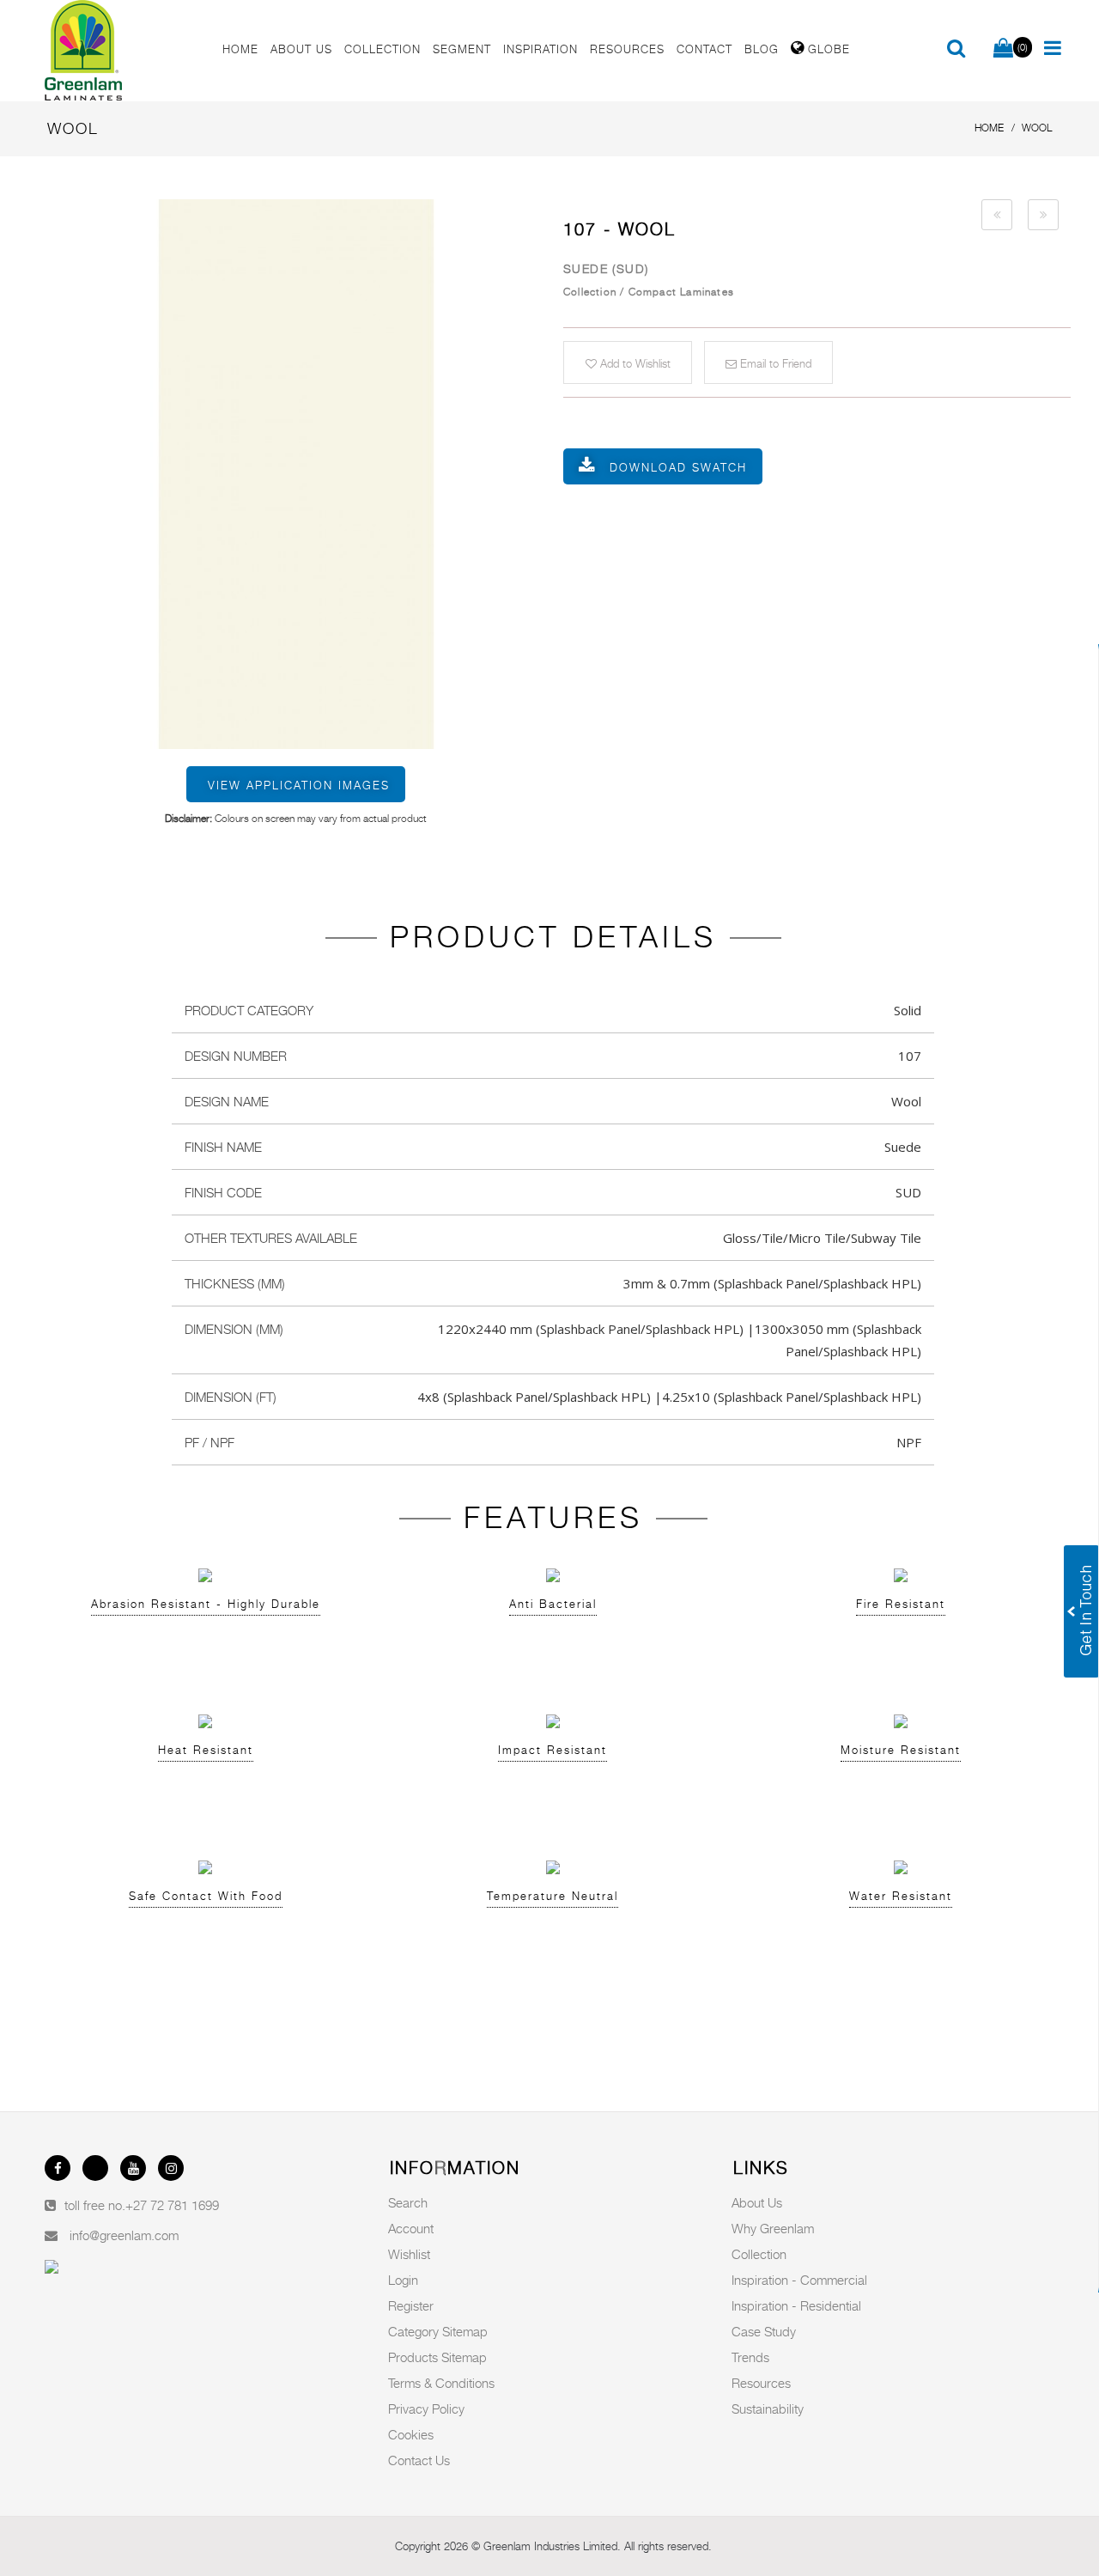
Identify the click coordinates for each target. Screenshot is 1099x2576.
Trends (750, 2357)
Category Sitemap (438, 2331)
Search (408, 2202)
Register (411, 2305)
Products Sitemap (437, 2357)
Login (403, 2280)
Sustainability (768, 2409)
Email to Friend (774, 363)
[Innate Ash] (997, 215)
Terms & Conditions (441, 2383)
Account (411, 2228)
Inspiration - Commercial (799, 2280)
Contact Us (419, 2460)
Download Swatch (678, 467)
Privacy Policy (426, 2409)
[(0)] (1003, 49)
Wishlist (409, 2254)
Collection (759, 2254)
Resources (761, 2383)
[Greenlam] (124, 51)
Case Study (764, 2331)
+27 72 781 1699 (172, 2205)
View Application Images (299, 785)
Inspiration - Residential (796, 2305)
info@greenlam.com (124, 2235)
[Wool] (296, 474)
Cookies (411, 2434)
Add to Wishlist (634, 363)
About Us (757, 2202)
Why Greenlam (773, 2228)
